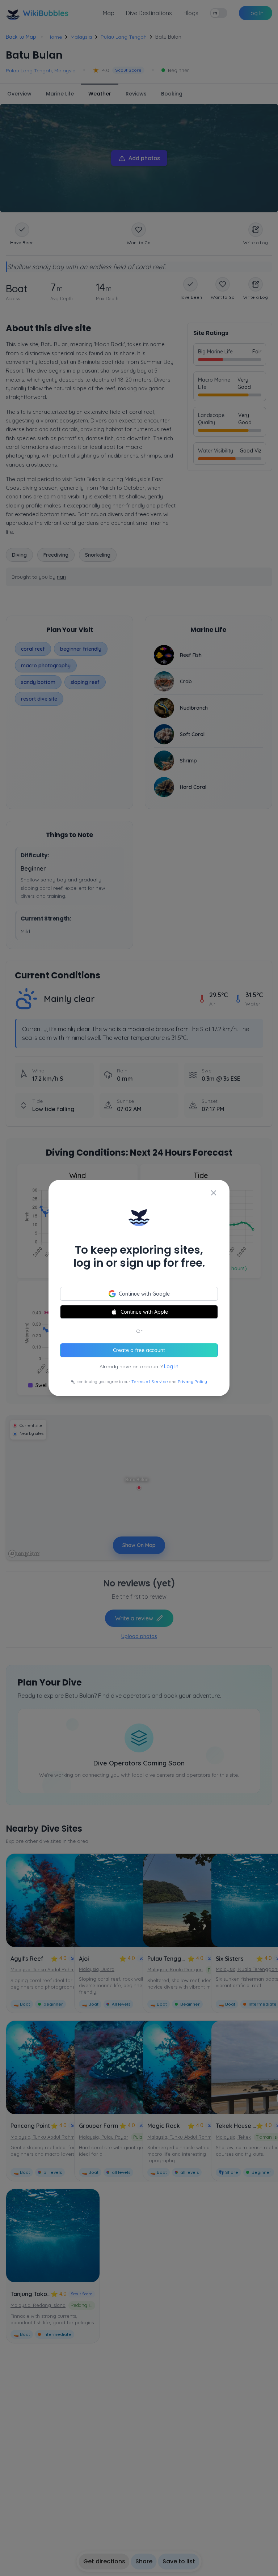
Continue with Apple (144, 1312)
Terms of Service (150, 1381)
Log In (171, 1366)
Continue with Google (144, 1294)
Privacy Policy (192, 1381)
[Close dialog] (214, 1193)
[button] (139, 1288)
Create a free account (139, 1350)
